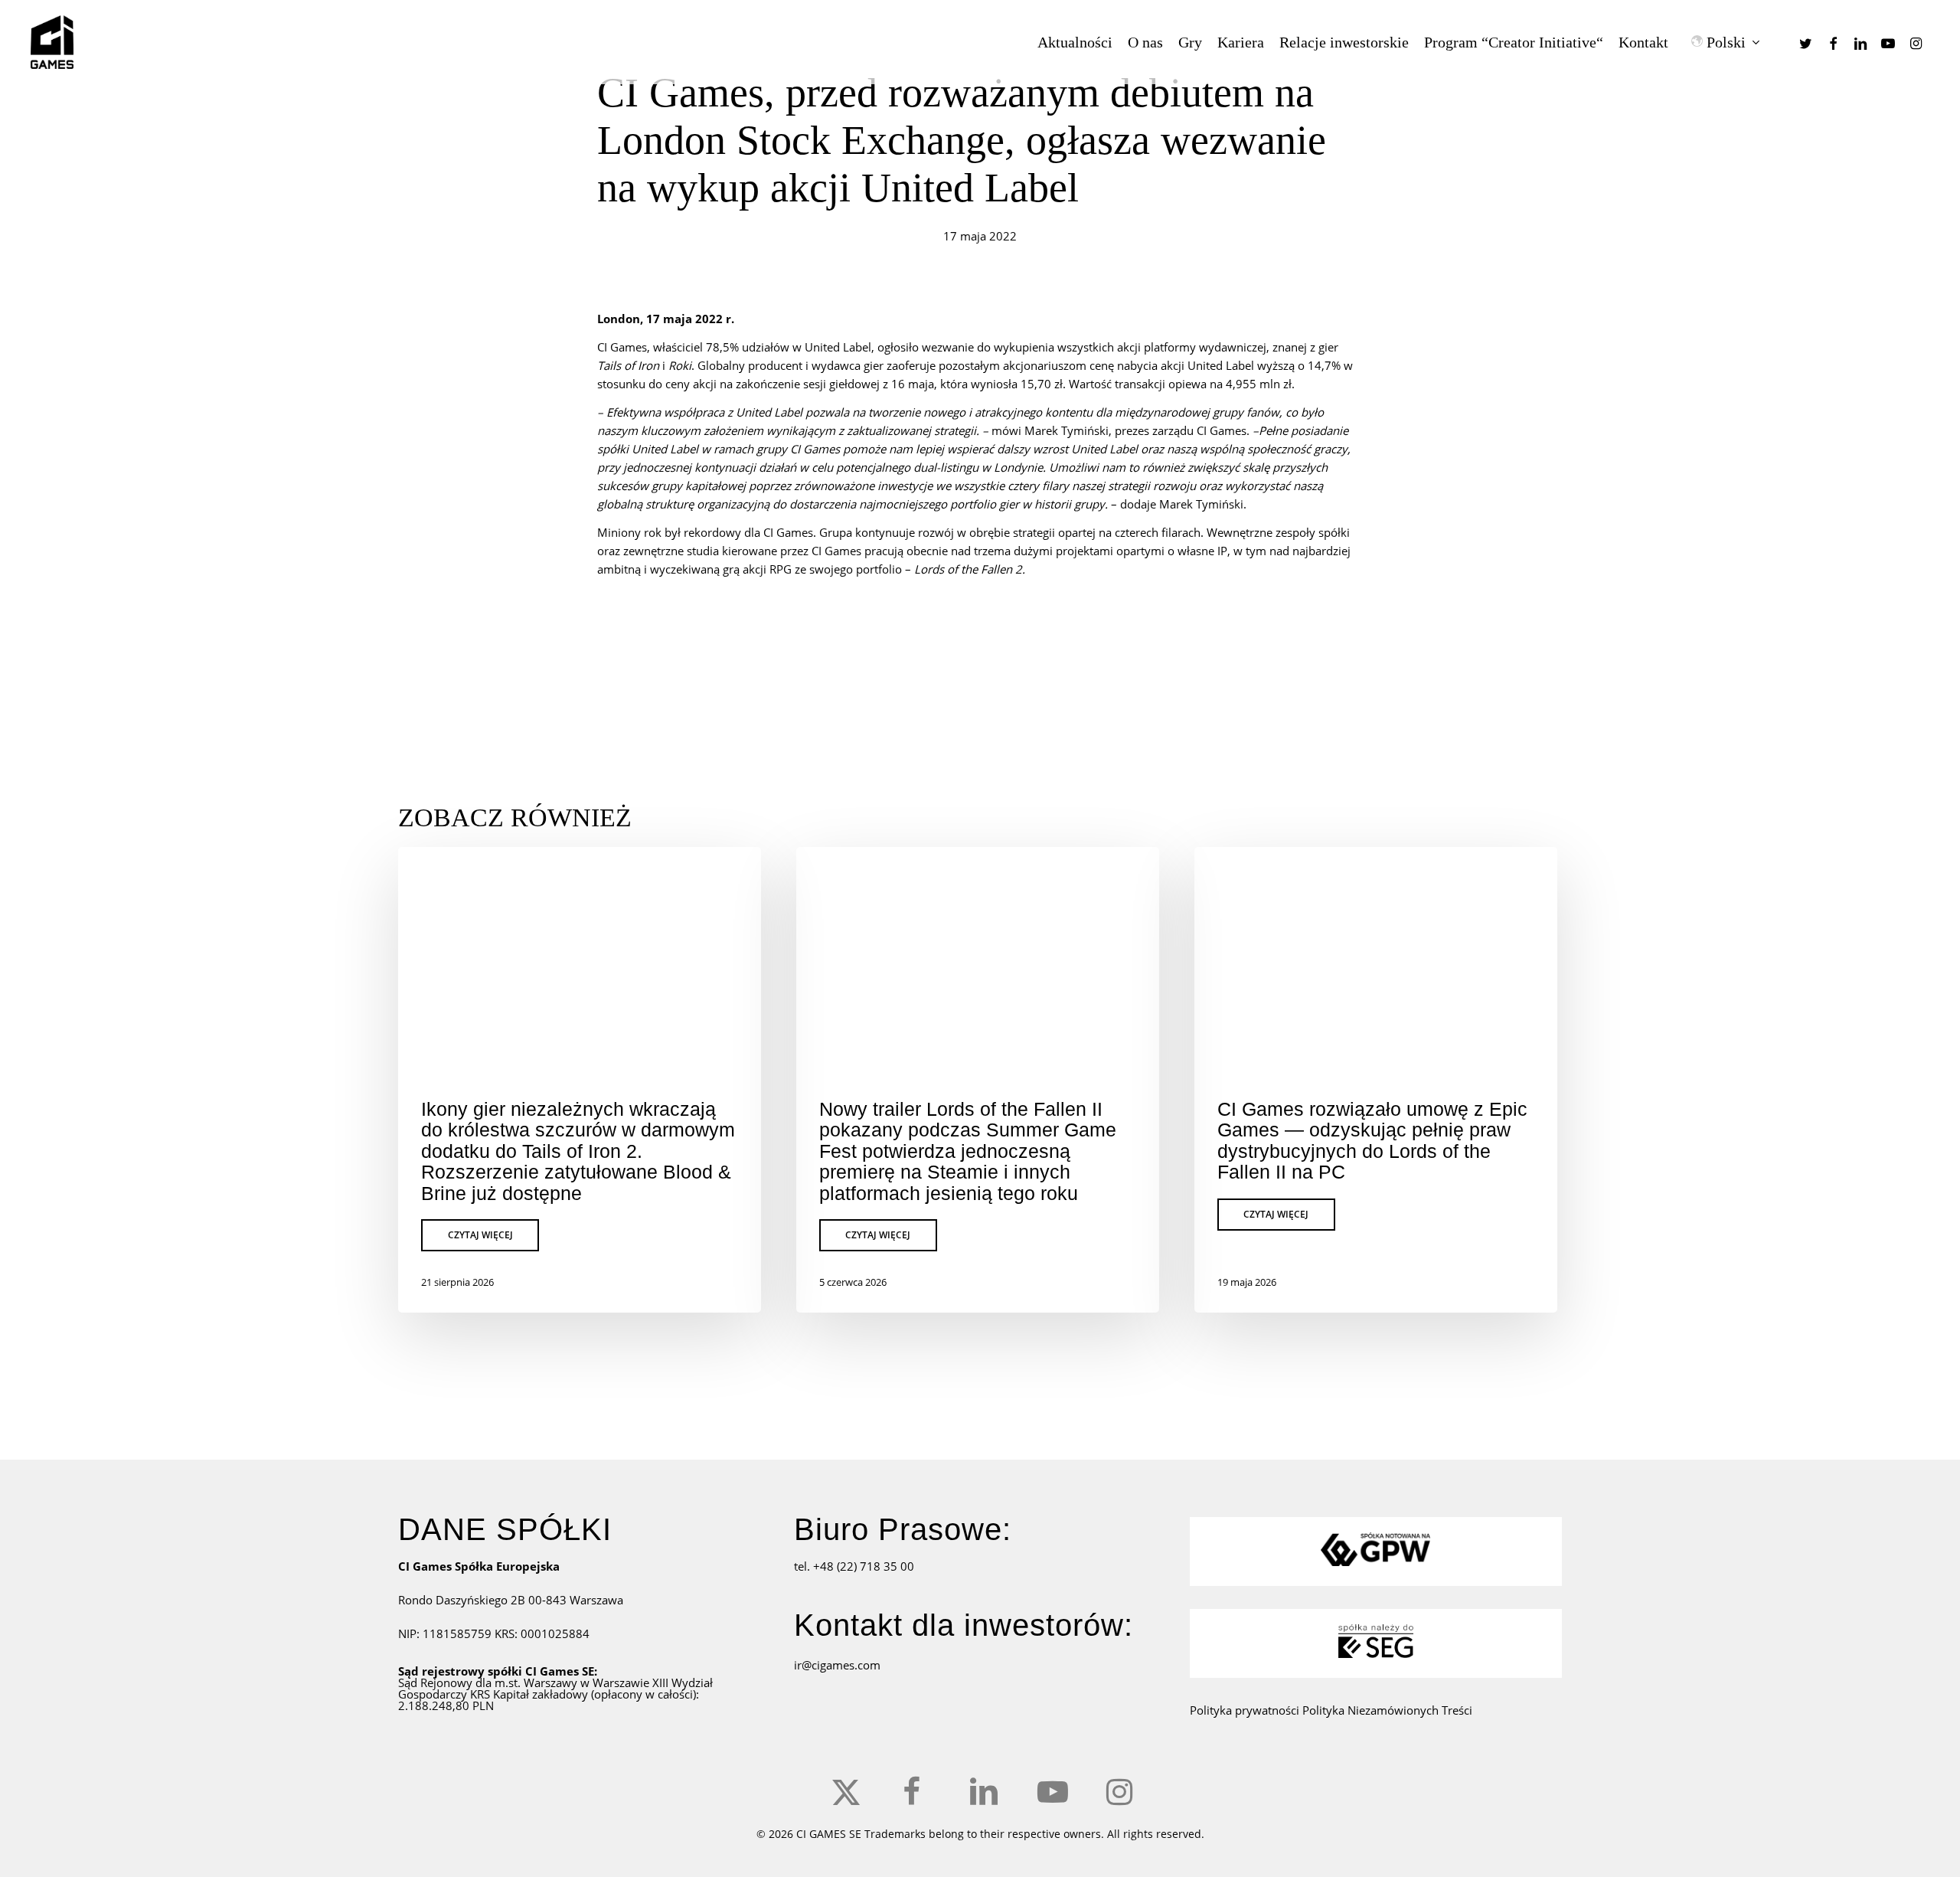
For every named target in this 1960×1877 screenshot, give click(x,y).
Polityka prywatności (1246, 1710)
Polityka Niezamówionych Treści (1387, 1710)
